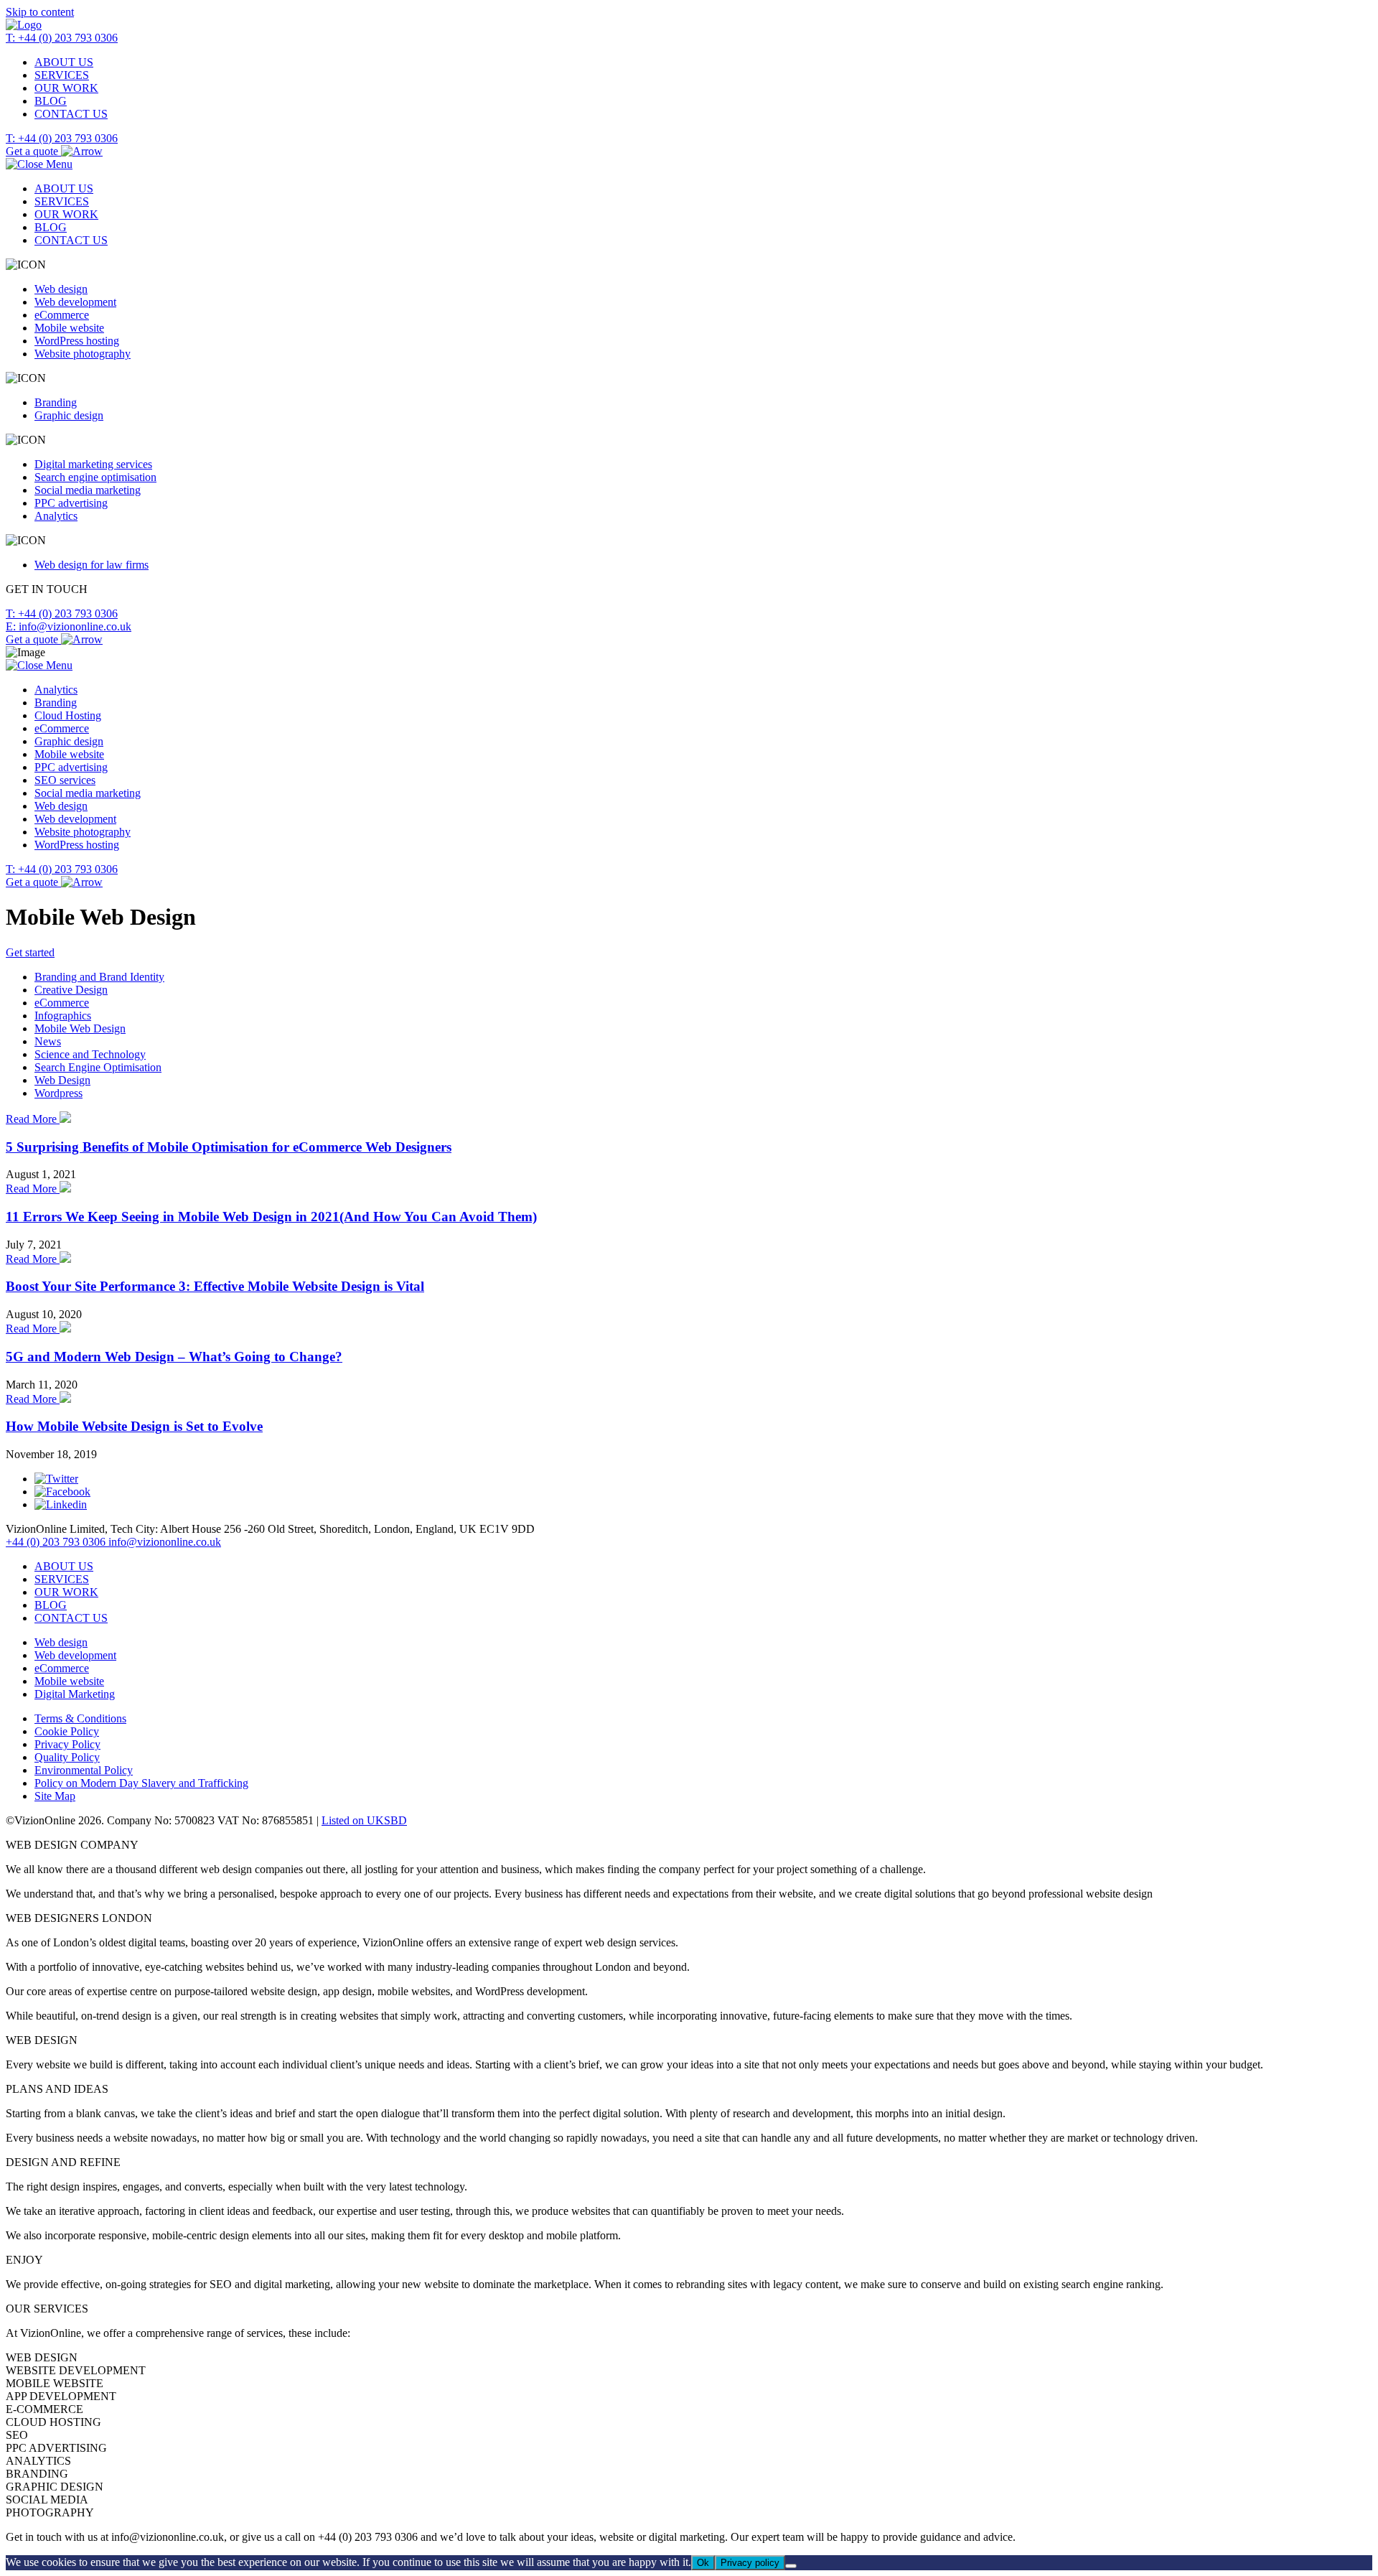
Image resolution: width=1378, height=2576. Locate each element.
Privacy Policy (67, 1744)
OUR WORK (66, 88)
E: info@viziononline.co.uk (69, 626)
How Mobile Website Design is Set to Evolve (134, 1426)
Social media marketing (88, 490)
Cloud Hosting (68, 715)
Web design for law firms (92, 565)
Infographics (63, 1016)
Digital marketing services (93, 464)
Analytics (56, 516)
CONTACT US (71, 114)
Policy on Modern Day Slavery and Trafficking (141, 1783)
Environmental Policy (84, 1770)
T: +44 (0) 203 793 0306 (62, 38)
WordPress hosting (77, 341)
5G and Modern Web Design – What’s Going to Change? (174, 1357)
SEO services (65, 780)
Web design (61, 289)
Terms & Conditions (80, 1718)
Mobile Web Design (80, 1028)
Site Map (55, 1796)
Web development (75, 302)
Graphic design (69, 415)
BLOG (51, 101)
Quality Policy (67, 1757)
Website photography (83, 354)
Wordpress (58, 1093)
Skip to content (40, 12)
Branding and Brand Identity (99, 977)
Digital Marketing (75, 1694)
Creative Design (71, 990)
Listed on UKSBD (364, 1820)
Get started (30, 952)
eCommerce (62, 315)
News (48, 1041)
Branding (56, 402)
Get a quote (33, 151)
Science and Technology (90, 1054)
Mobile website (69, 328)
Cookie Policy (67, 1731)
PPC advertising (71, 503)
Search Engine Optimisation (98, 1067)
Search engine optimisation (95, 477)
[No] (791, 2566)
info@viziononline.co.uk (165, 1542)
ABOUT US (64, 62)
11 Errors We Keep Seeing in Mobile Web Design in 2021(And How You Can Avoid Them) (271, 1217)
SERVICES (62, 75)
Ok (703, 2563)
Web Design (62, 1080)
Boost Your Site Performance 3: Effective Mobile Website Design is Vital (215, 1286)
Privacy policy (750, 2563)
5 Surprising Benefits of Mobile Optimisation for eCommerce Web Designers (229, 1147)
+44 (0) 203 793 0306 (57, 1542)
